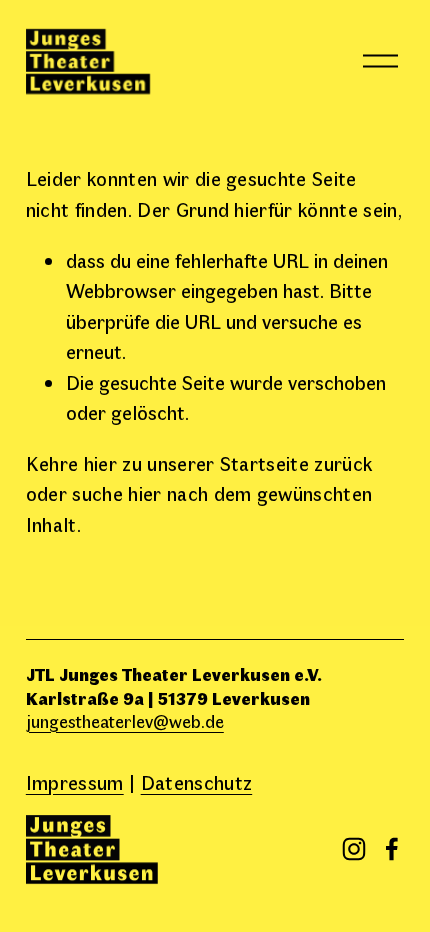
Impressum (75, 781)
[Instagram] (354, 849)
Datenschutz (197, 781)
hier (100, 462)
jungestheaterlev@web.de (125, 720)
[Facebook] (392, 849)
